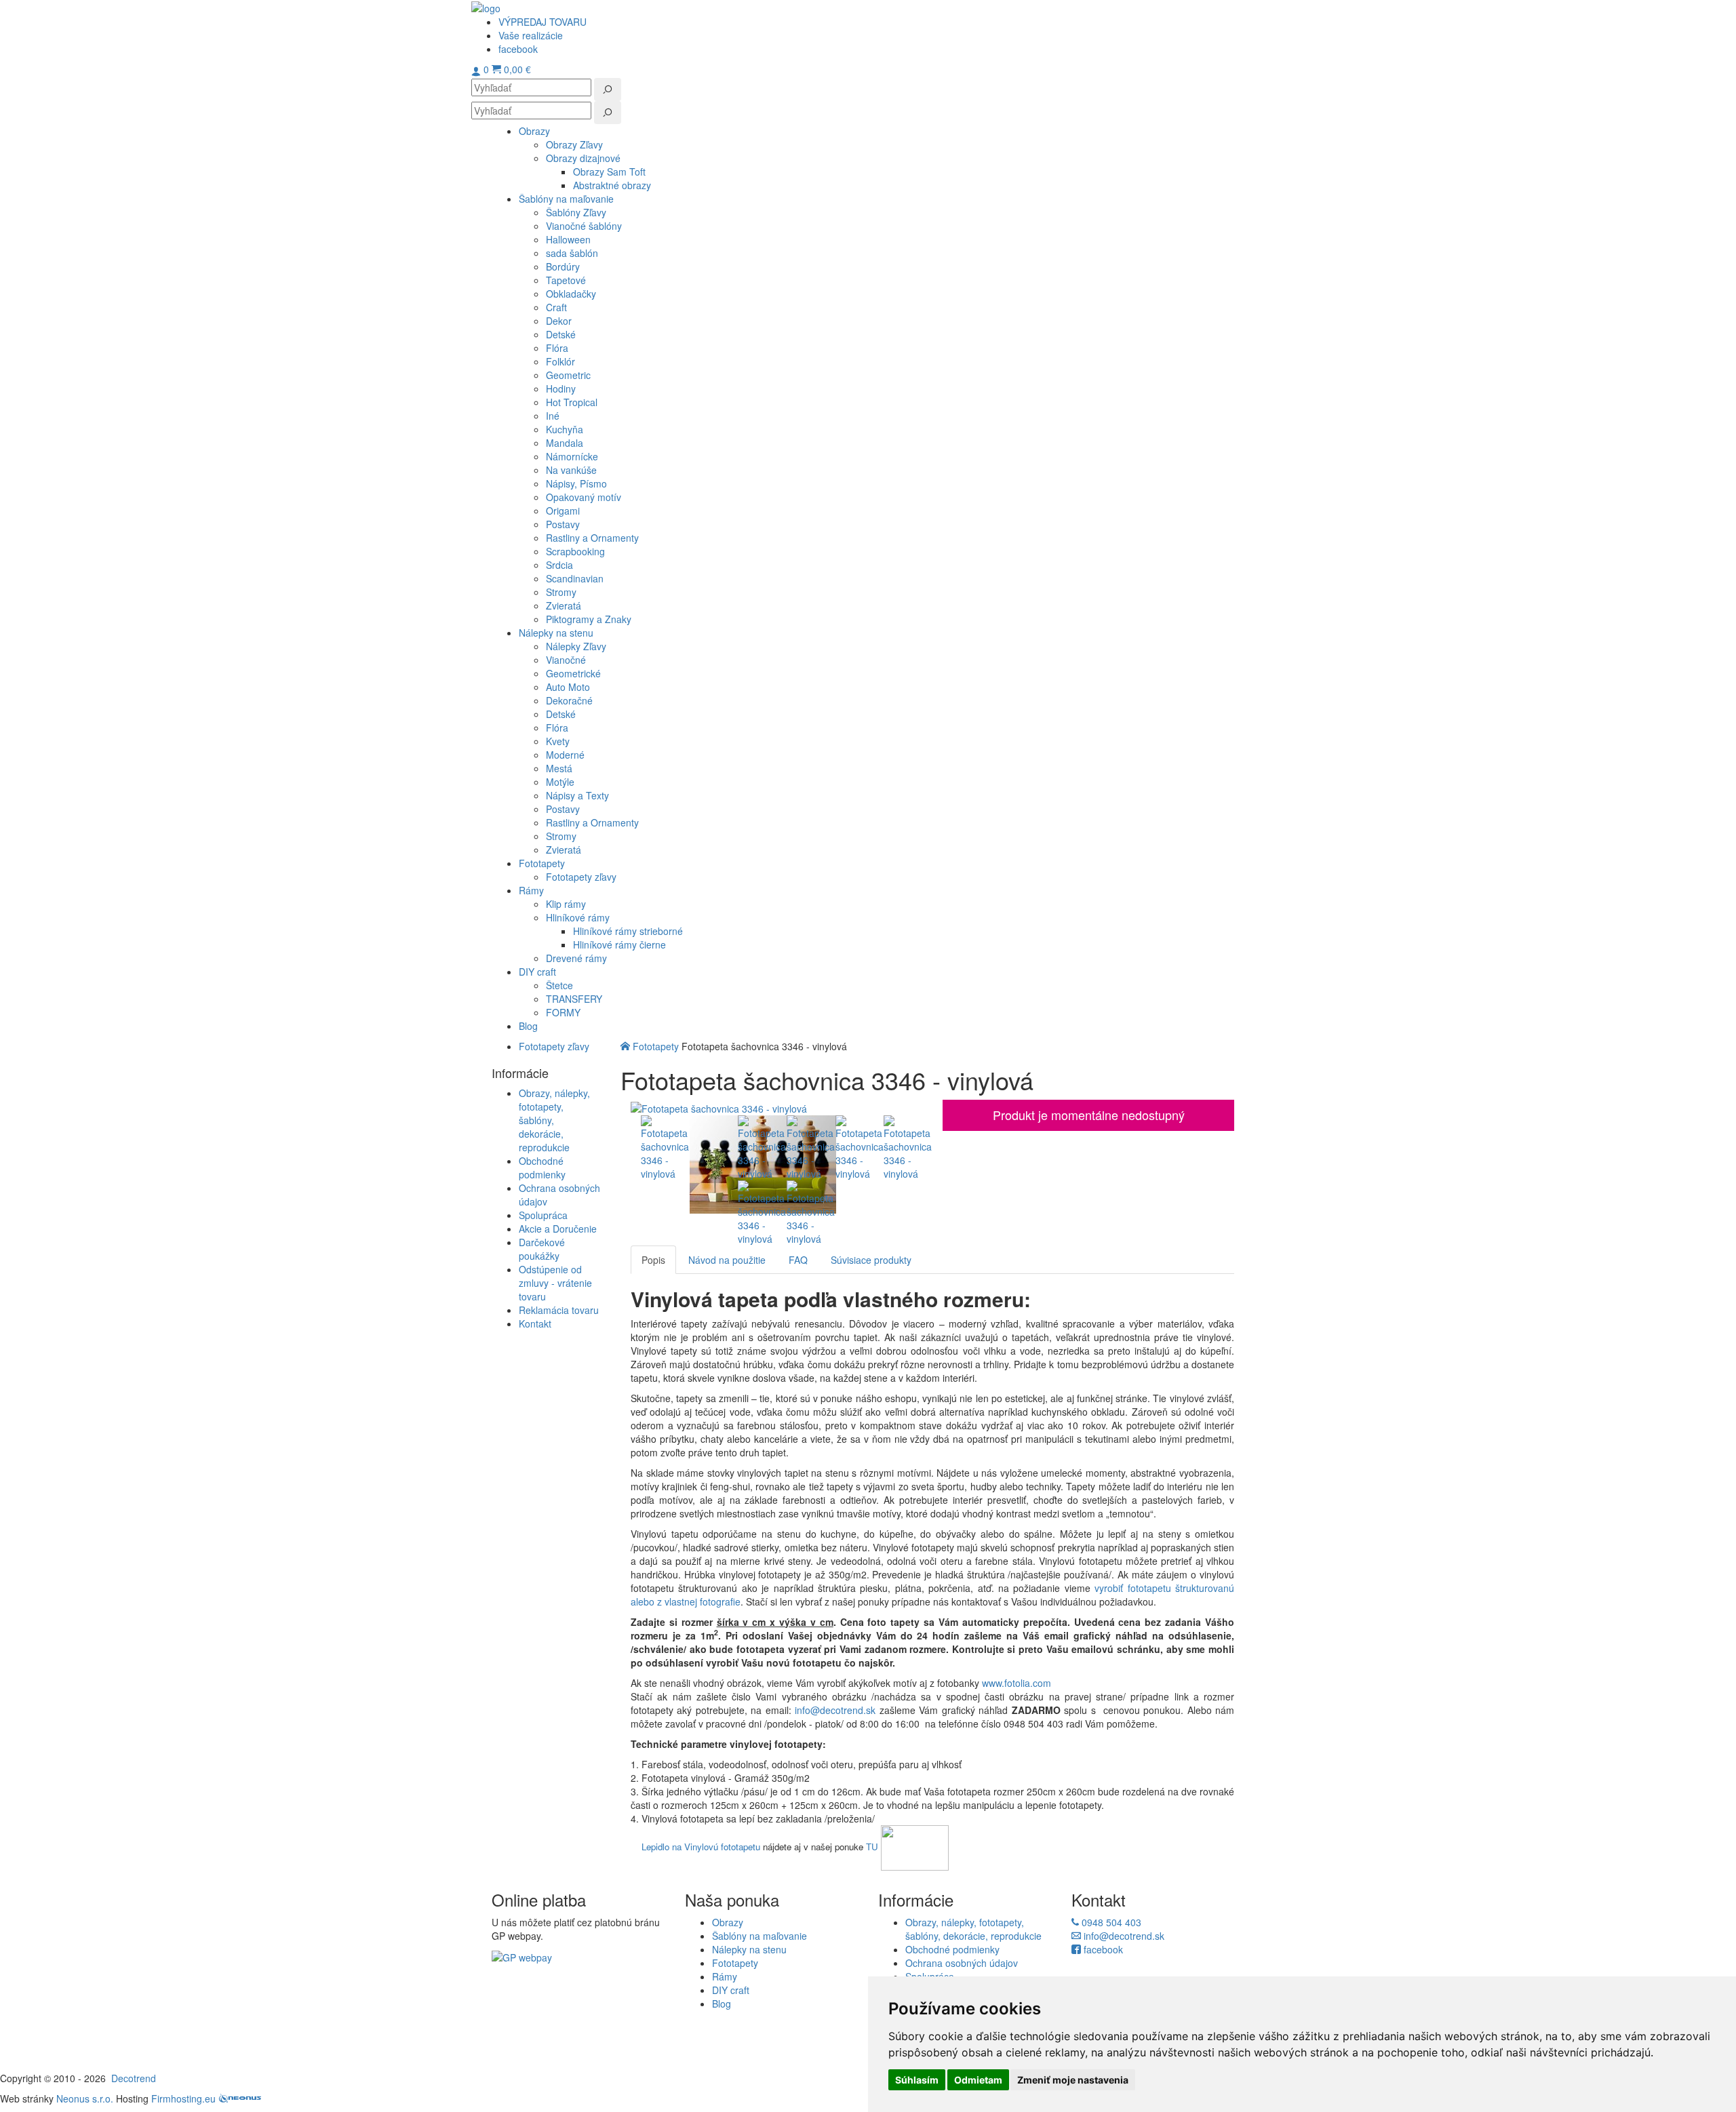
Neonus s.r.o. (85, 2098)
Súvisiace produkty (871, 1260)
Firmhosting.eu (183, 2098)
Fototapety (656, 1046)
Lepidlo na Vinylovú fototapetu (701, 1847)
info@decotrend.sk (835, 1710)
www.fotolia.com (1018, 1683)
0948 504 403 (1110, 1922)
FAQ (798, 1260)
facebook (1102, 1949)
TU (872, 1847)
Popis (653, 1260)
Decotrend (134, 2078)
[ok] (608, 89)
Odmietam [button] (978, 2080)
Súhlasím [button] (917, 2080)
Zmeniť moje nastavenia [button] (1073, 2080)
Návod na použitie (727, 1260)
